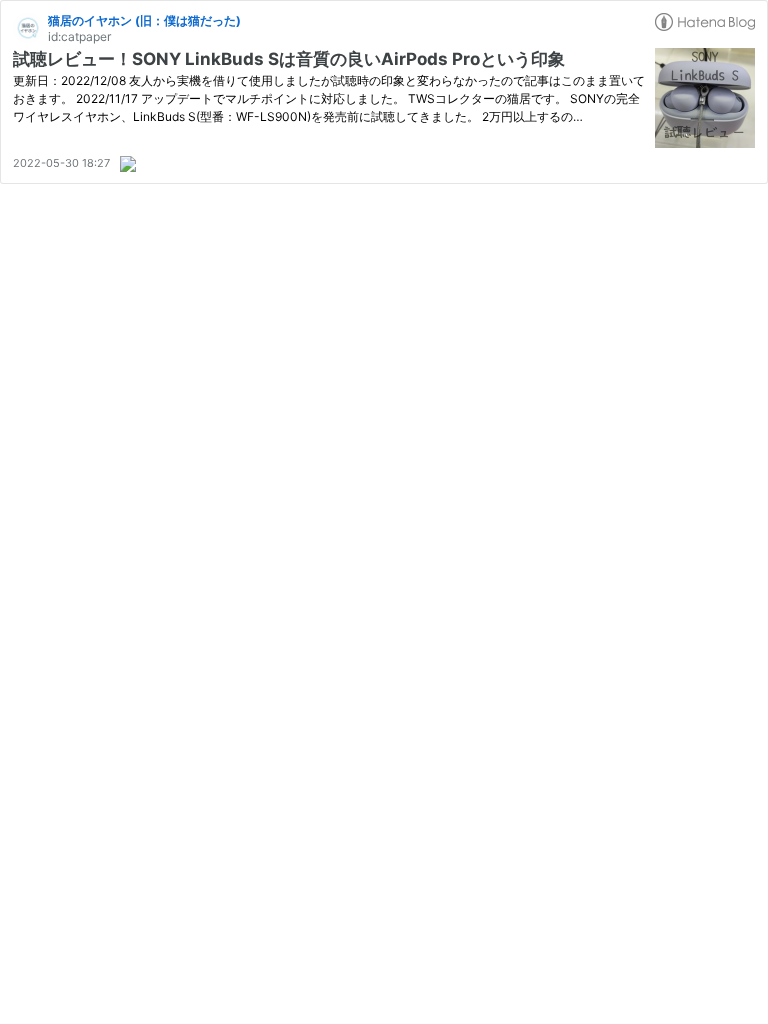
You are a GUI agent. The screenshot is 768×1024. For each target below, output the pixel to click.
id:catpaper (79, 36)
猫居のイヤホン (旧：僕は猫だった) (144, 20)
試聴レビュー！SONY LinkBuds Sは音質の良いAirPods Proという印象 (289, 59)
